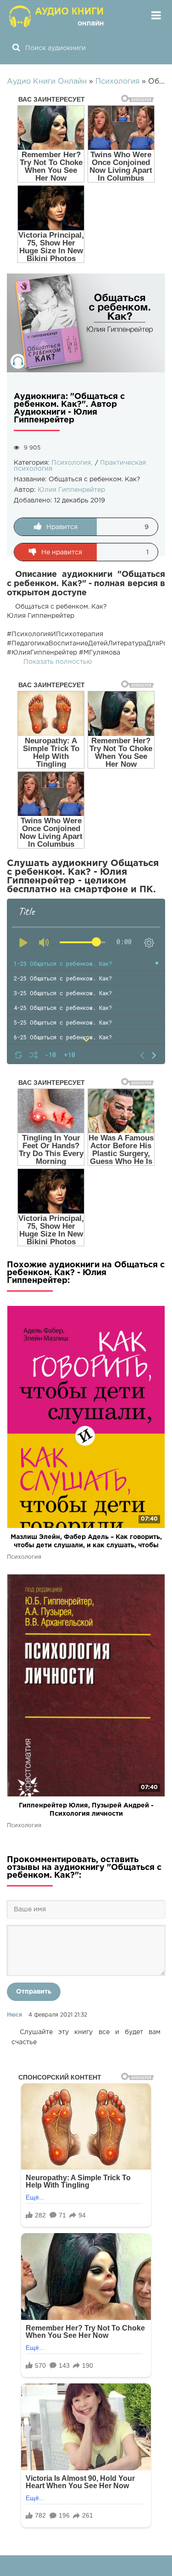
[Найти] (16, 48)
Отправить (34, 1992)
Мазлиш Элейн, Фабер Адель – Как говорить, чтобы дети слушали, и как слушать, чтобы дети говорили (86, 1542)
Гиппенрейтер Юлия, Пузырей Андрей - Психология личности (86, 1810)
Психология (71, 463)
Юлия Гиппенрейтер (71, 490)
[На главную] (57, 16)
